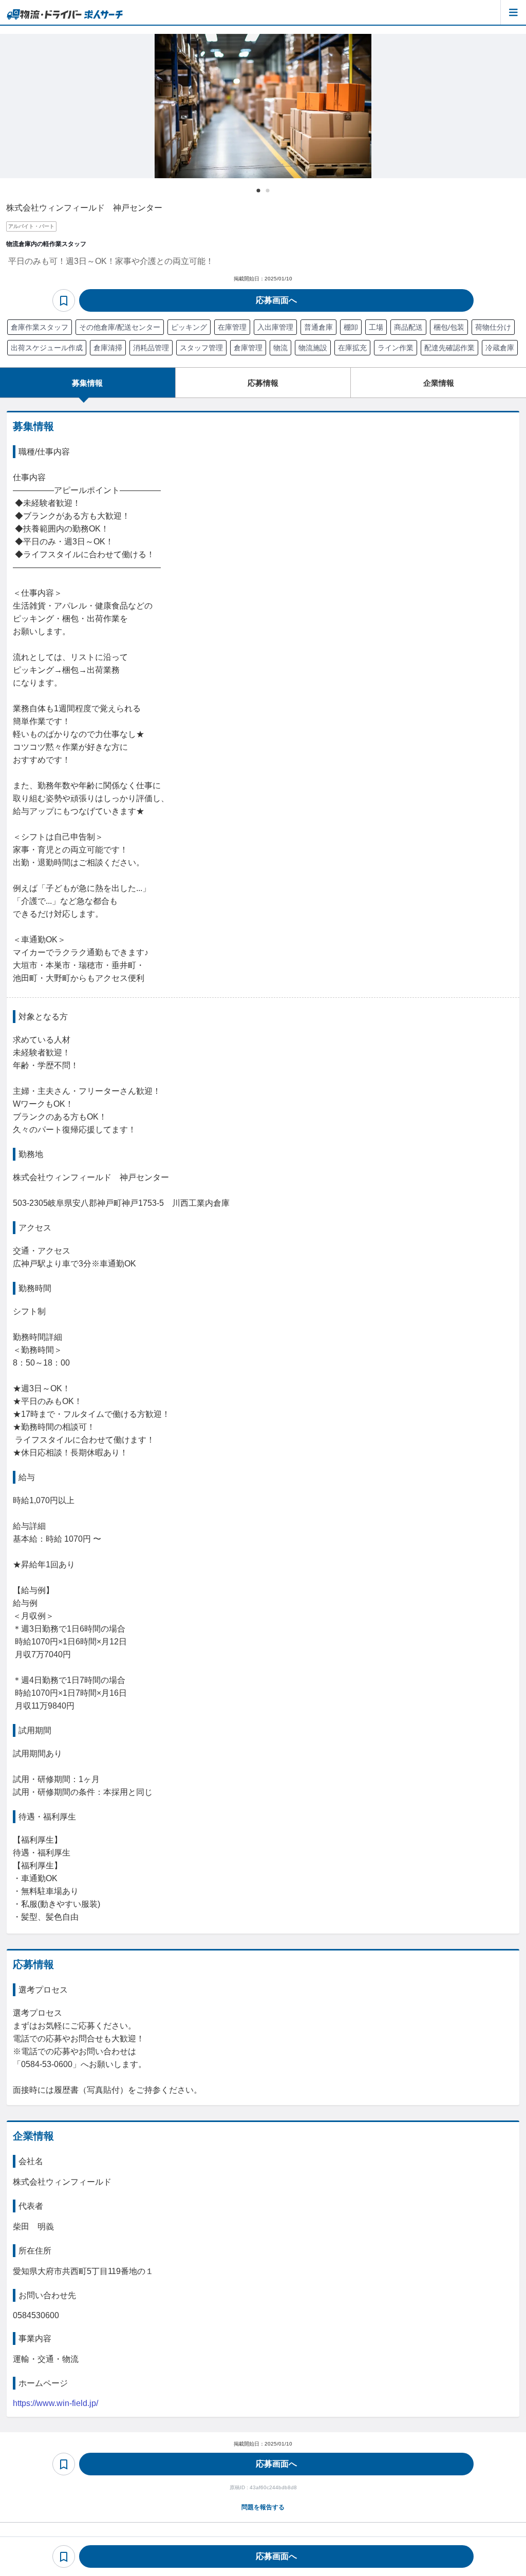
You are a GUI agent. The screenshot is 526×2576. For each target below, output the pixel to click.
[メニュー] (513, 12)
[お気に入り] (64, 300)
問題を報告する (263, 2507)
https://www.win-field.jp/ (55, 2403)
